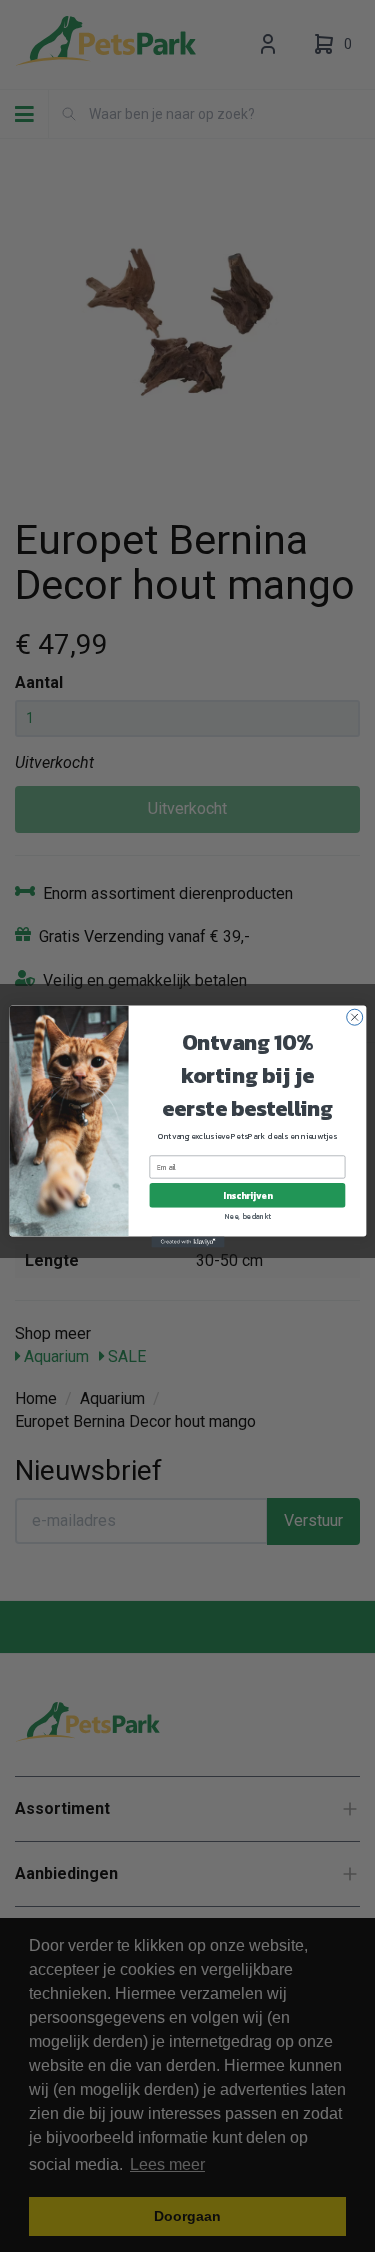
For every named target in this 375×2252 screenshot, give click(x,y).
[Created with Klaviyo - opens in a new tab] (187, 1241)
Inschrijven (246, 1195)
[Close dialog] (354, 1017)
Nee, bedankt (247, 1215)
